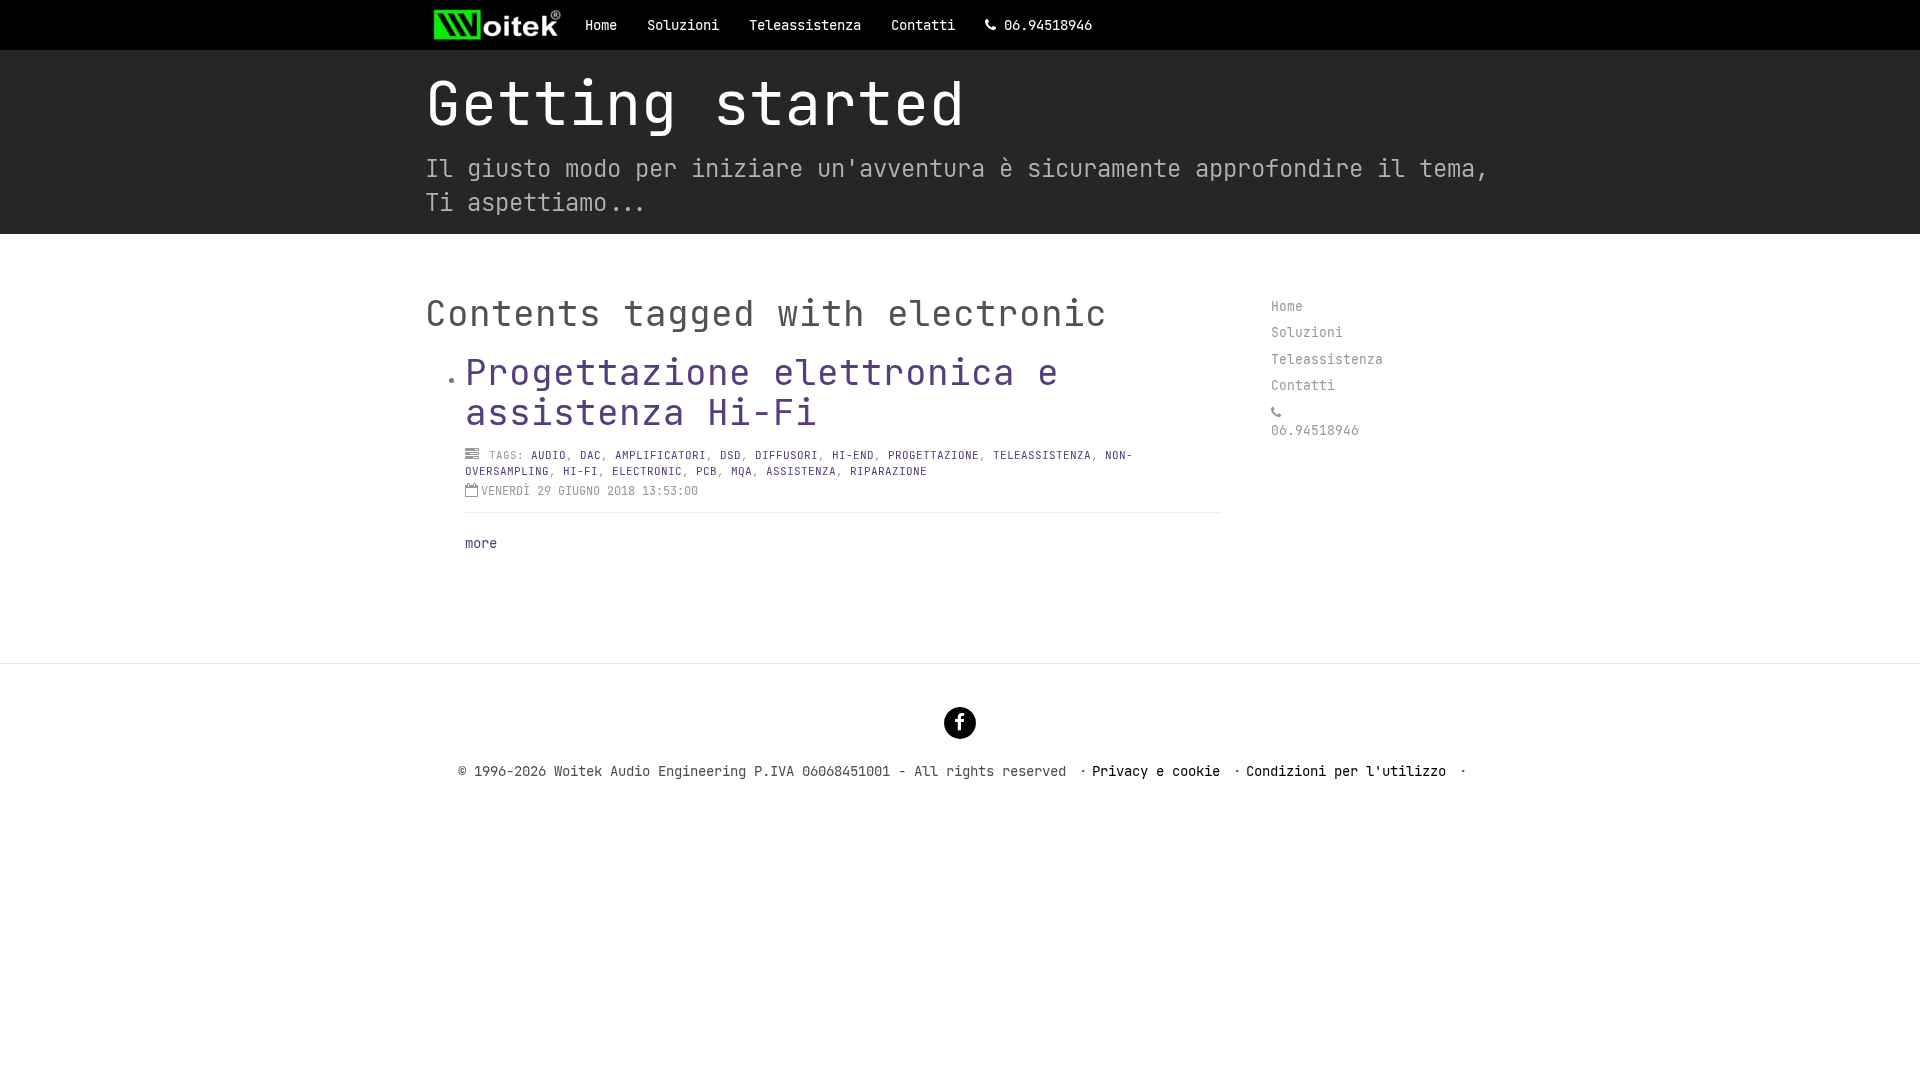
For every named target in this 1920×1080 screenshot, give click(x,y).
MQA (741, 471)
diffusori (786, 455)
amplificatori (660, 455)
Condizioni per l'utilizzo (1346, 771)
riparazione (888, 471)
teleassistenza (1042, 455)
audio (548, 455)
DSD (730, 455)
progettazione (933, 455)
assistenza (801, 471)
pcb (706, 471)
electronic (647, 471)
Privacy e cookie (1156, 771)
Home (601, 25)
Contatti (923, 25)
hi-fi (580, 471)
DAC (590, 455)
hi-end (853, 455)
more (481, 543)
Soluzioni (683, 25)
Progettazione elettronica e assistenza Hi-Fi (762, 392)
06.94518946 (1048, 25)
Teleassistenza (805, 25)
